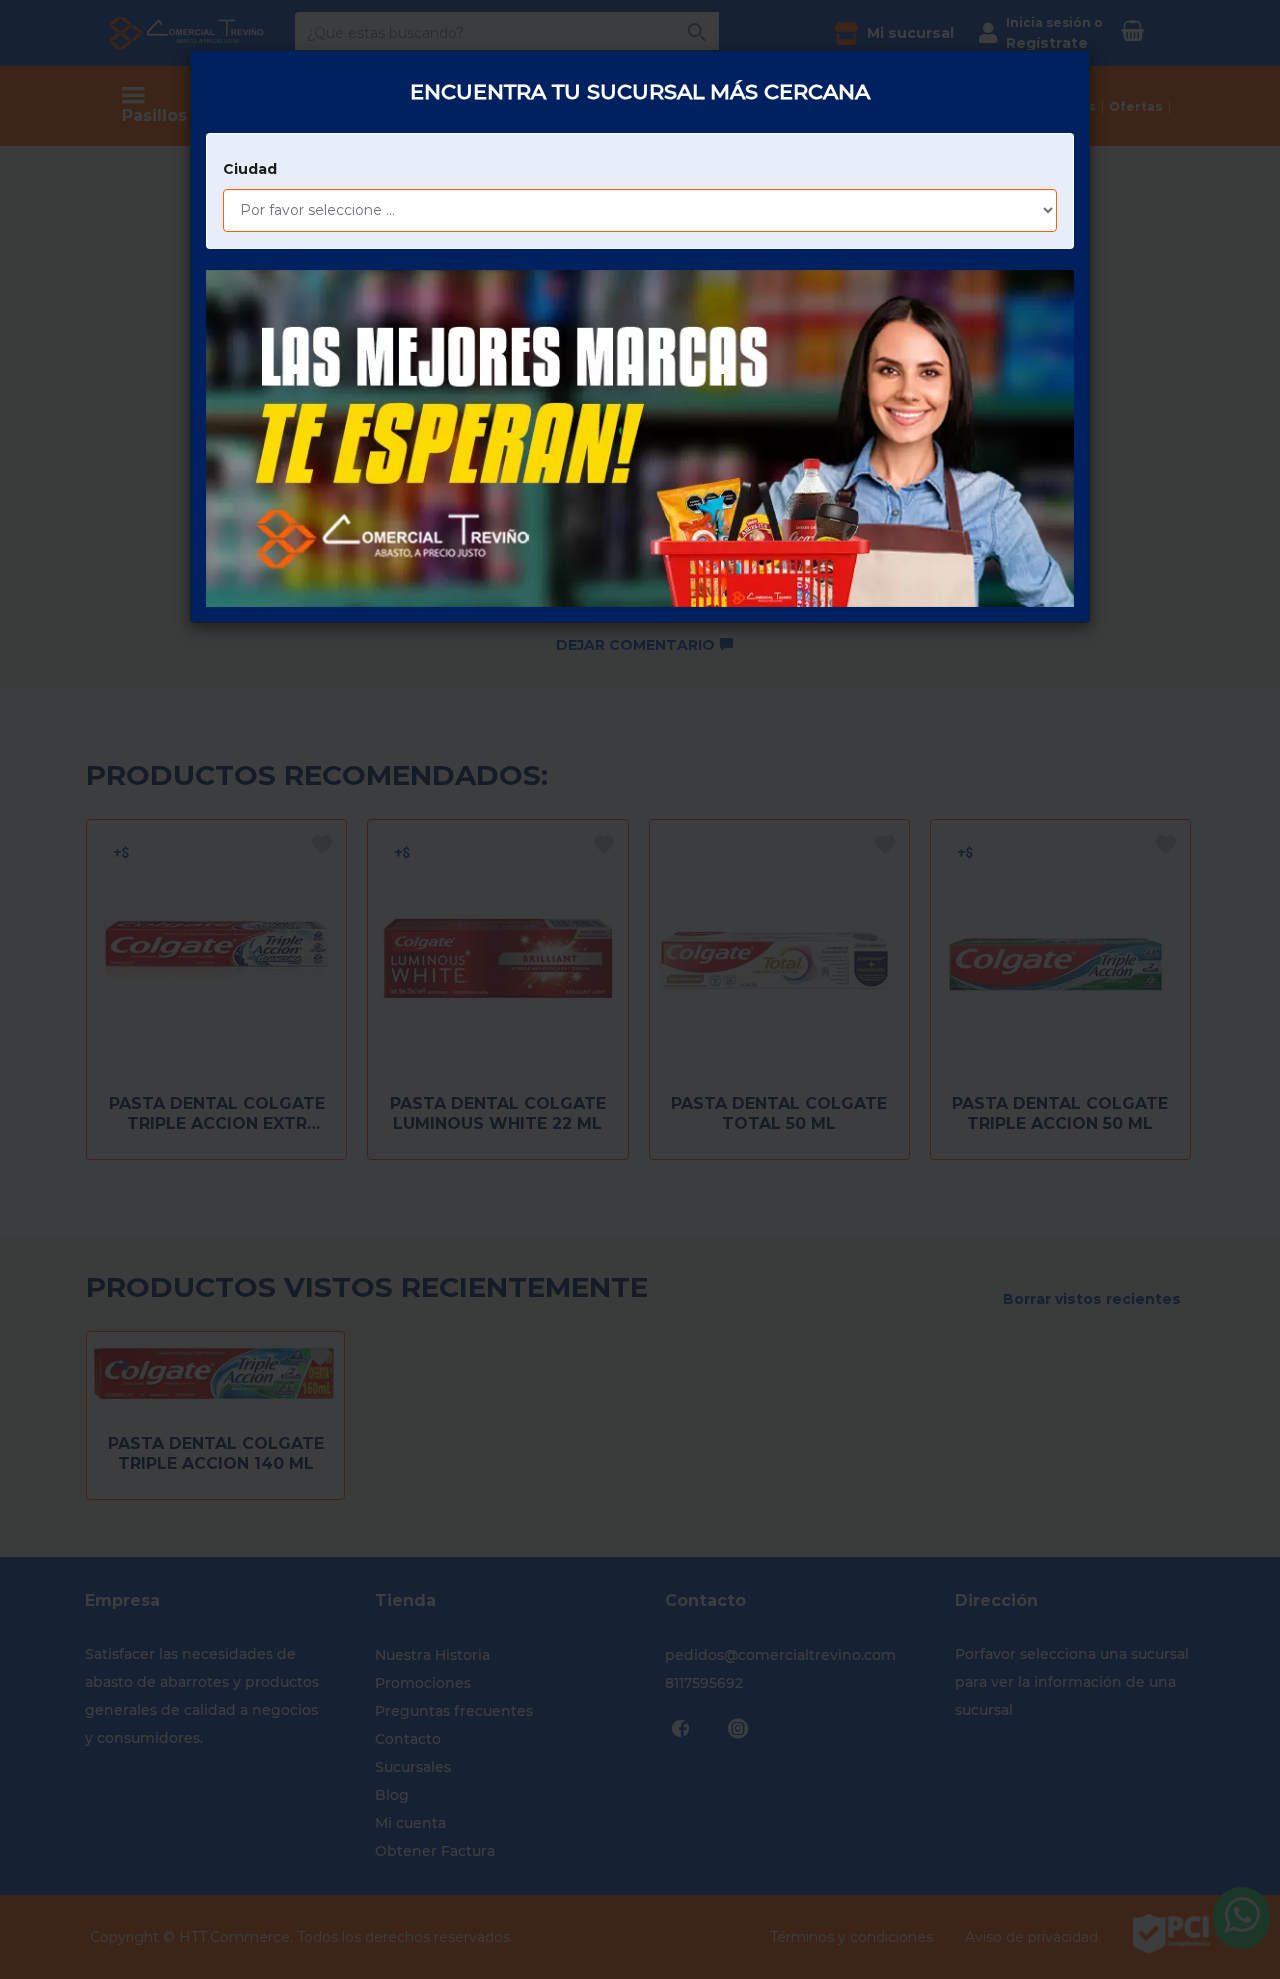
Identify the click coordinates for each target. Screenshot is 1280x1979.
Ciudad (250, 169)
